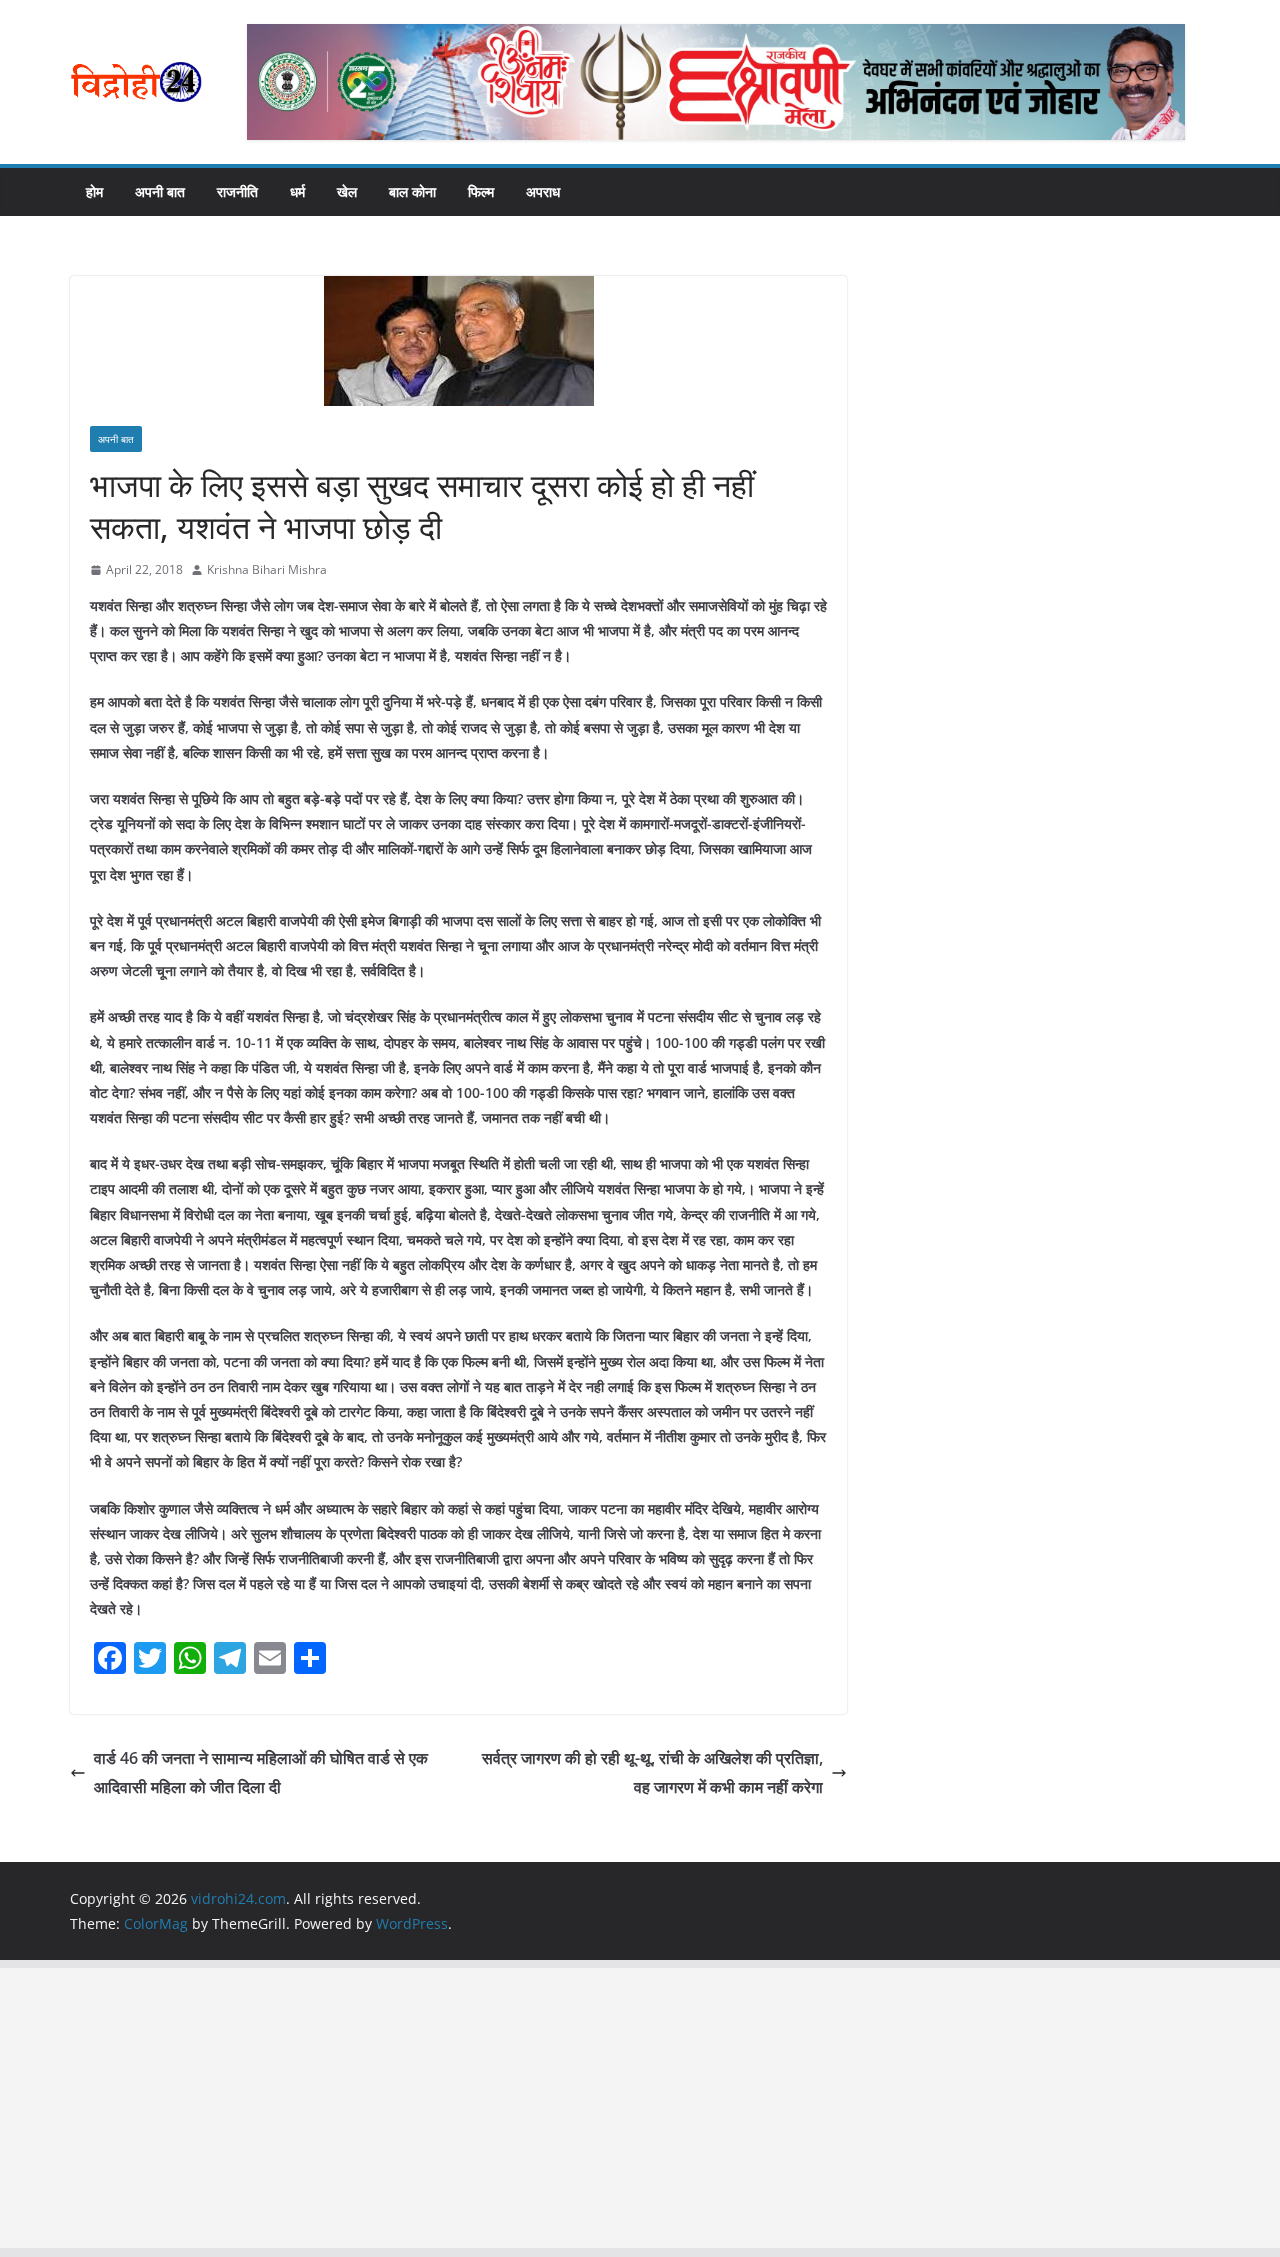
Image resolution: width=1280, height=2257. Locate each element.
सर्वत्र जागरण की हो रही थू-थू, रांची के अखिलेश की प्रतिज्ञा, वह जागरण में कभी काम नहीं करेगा (652, 1772)
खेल (347, 191)
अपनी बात (160, 191)
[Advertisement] (600, 2108)
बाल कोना (412, 191)
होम (94, 191)
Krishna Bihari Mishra (267, 569)
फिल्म (481, 191)
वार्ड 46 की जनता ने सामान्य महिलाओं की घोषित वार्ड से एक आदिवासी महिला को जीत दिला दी (261, 1772)
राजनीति (237, 191)
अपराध (543, 191)
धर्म (297, 191)
